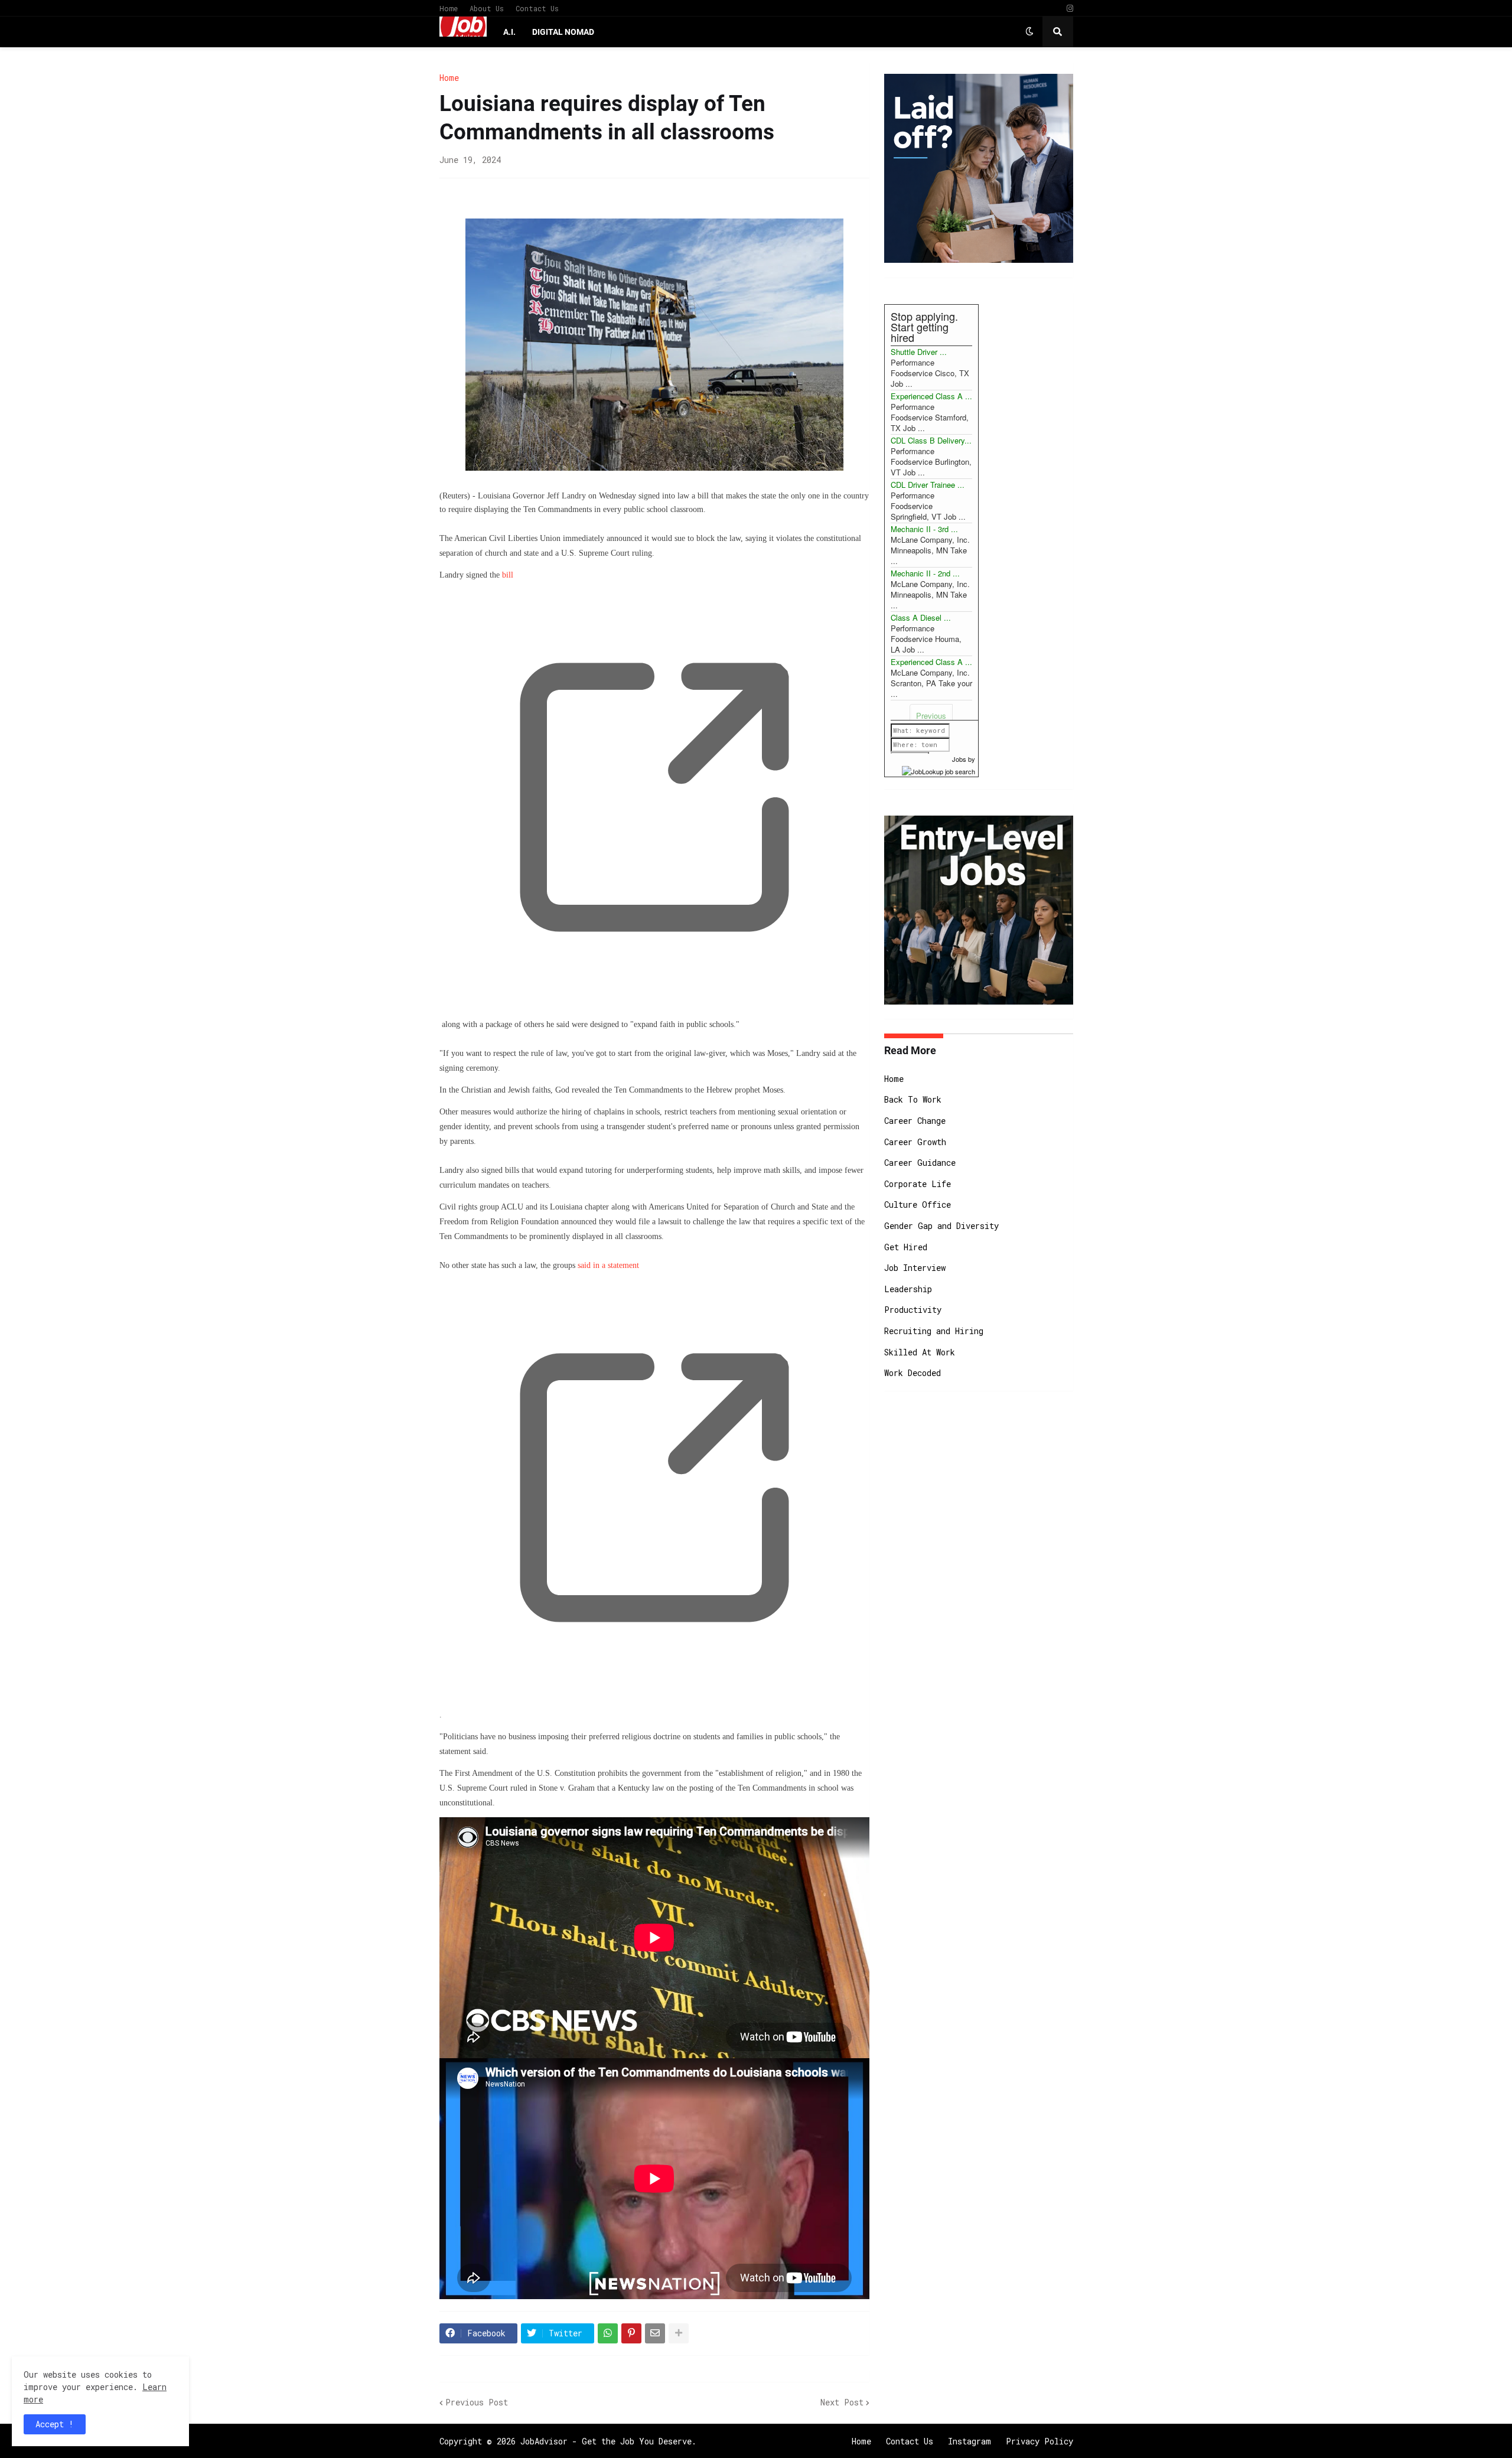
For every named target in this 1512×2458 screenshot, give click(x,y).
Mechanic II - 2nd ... (925, 573)
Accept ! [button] (55, 2424)
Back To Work (913, 1099)
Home (449, 8)
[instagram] (1070, 9)
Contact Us (537, 8)
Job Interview (915, 1268)
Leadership (908, 1289)
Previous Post (477, 2402)
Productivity (913, 1310)
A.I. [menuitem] (509, 32)
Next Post (842, 2402)
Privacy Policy (1039, 2441)
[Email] (655, 2333)
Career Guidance (920, 1163)
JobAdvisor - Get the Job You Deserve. (608, 2441)
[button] (1029, 32)
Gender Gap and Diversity (941, 1226)
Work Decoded (913, 1373)
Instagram (970, 2441)
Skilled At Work (920, 1352)
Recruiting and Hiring (934, 1331)
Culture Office (918, 1204)
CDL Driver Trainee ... (928, 485)
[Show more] (679, 2333)
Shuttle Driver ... (919, 352)
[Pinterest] (631, 2333)
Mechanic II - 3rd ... (924, 529)
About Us (487, 8)
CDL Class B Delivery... (931, 440)
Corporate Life (918, 1184)
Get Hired (906, 1247)
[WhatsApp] (608, 2333)
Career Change (915, 1121)
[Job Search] (939, 770)
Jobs (959, 759)
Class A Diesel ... (921, 617)
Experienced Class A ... (931, 396)
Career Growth (915, 1142)
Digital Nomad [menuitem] (563, 32)
